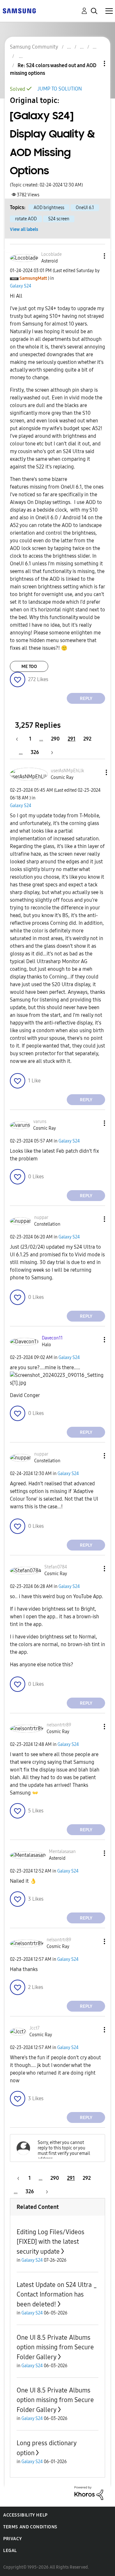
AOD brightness (49, 208)
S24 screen (59, 219)
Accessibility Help (25, 2515)
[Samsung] (19, 10)
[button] (94, 256)
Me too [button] (29, 667)
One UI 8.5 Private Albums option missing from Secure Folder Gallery (55, 2347)
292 (87, 739)
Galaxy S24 (21, 286)
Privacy (12, 2539)
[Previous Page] (20, 739)
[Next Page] (50, 752)
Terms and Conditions (30, 2527)
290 (55, 739)
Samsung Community (34, 47)
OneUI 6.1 (85, 208)
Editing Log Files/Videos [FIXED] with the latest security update (50, 2242)
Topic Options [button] (94, 63)
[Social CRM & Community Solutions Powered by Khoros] (89, 2493)
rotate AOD (26, 219)
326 (35, 752)
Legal (10, 2551)
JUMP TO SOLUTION (60, 89)
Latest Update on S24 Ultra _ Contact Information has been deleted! (57, 2294)
